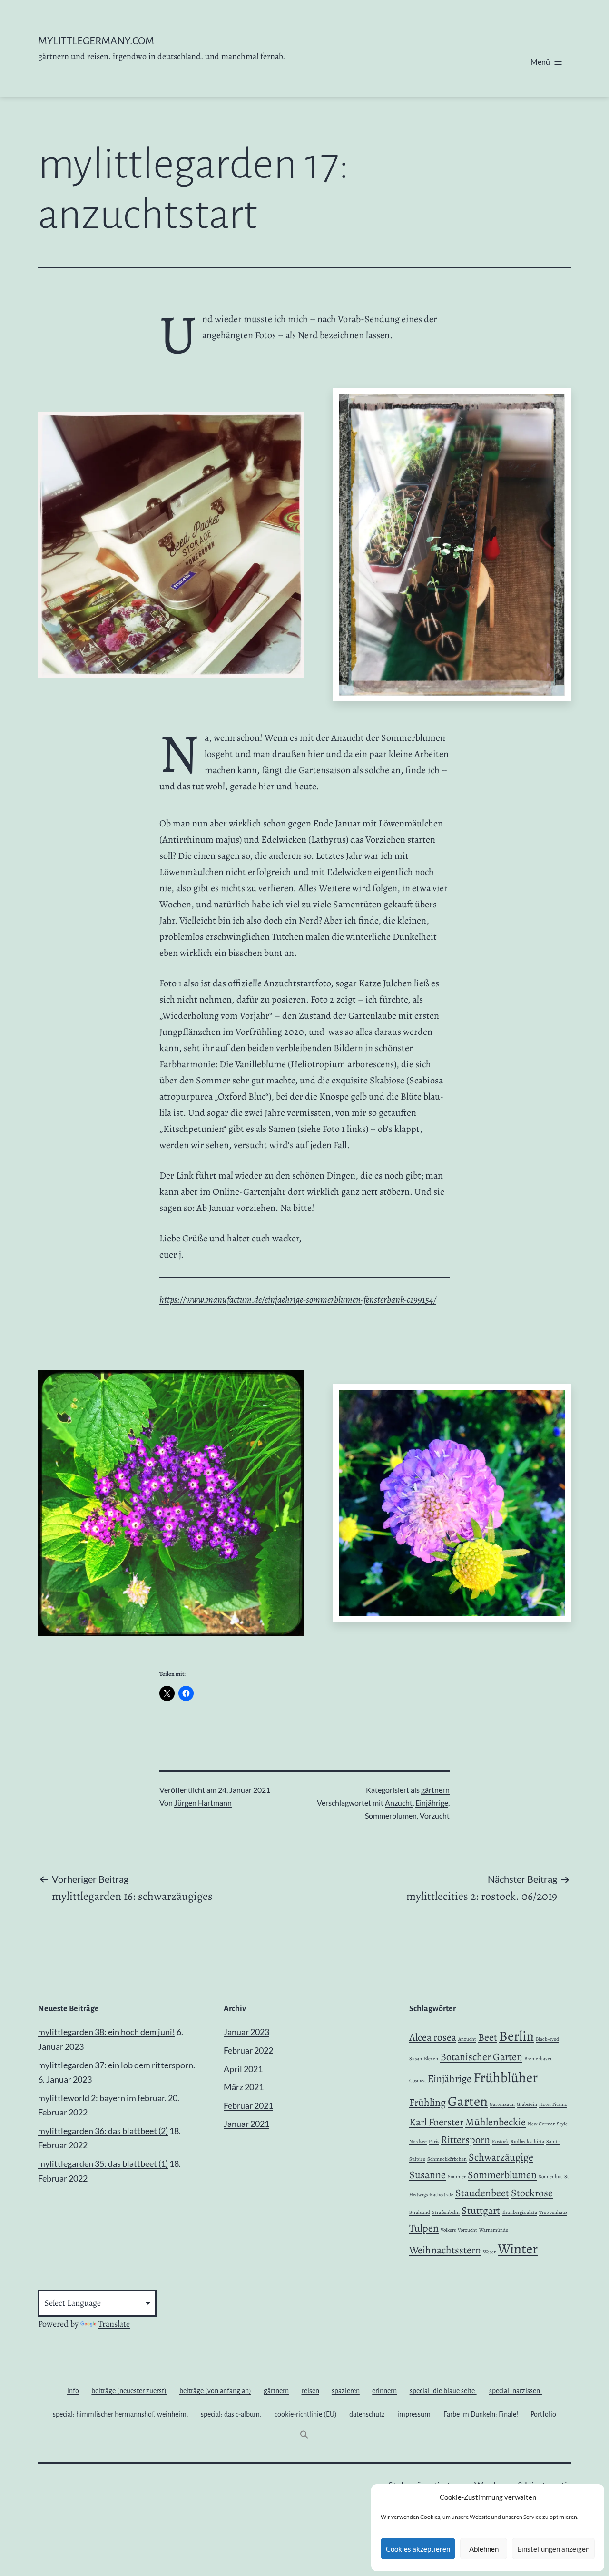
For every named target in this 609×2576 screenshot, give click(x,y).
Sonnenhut (550, 2177)
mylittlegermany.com (96, 41)
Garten (468, 2101)
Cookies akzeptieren (418, 2549)
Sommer (457, 2177)
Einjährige (432, 1803)
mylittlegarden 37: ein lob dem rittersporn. (117, 2065)
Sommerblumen (391, 1815)
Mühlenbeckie (496, 2122)
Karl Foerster (436, 2122)
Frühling (427, 2103)
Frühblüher (506, 2077)
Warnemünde (494, 2230)
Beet (488, 2037)
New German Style (548, 2124)
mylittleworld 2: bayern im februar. (102, 2098)
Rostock (500, 2141)
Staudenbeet (482, 2193)
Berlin (516, 2036)
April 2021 (243, 2069)
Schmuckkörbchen (447, 2159)
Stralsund (420, 2212)
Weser (489, 2252)
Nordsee (418, 2141)
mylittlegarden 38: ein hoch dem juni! (107, 2032)
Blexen (431, 2059)
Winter (518, 2249)
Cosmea (417, 2080)
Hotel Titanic (553, 2104)
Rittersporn (466, 2140)
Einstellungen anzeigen (553, 2549)
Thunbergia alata (520, 2212)
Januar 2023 (246, 2032)
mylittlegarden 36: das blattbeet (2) (103, 2131)
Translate (114, 2324)
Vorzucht (435, 1815)
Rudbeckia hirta (527, 2141)
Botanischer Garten (481, 2057)
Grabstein (527, 2104)
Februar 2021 (248, 2105)
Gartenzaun (502, 2104)
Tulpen (424, 2228)
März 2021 (244, 2087)
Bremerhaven (539, 2059)
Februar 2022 (248, 2050)
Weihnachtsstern (445, 2250)
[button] (304, 2437)
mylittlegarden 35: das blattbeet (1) (103, 2163)
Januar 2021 (246, 2124)
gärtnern (435, 1790)
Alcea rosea (433, 2037)
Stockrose (532, 2193)
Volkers (448, 2230)
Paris (434, 2141)
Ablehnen (484, 2549)
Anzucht (399, 1803)
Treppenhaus (553, 2212)
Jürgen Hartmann (203, 1803)
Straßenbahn (446, 2212)
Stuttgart (481, 2211)
